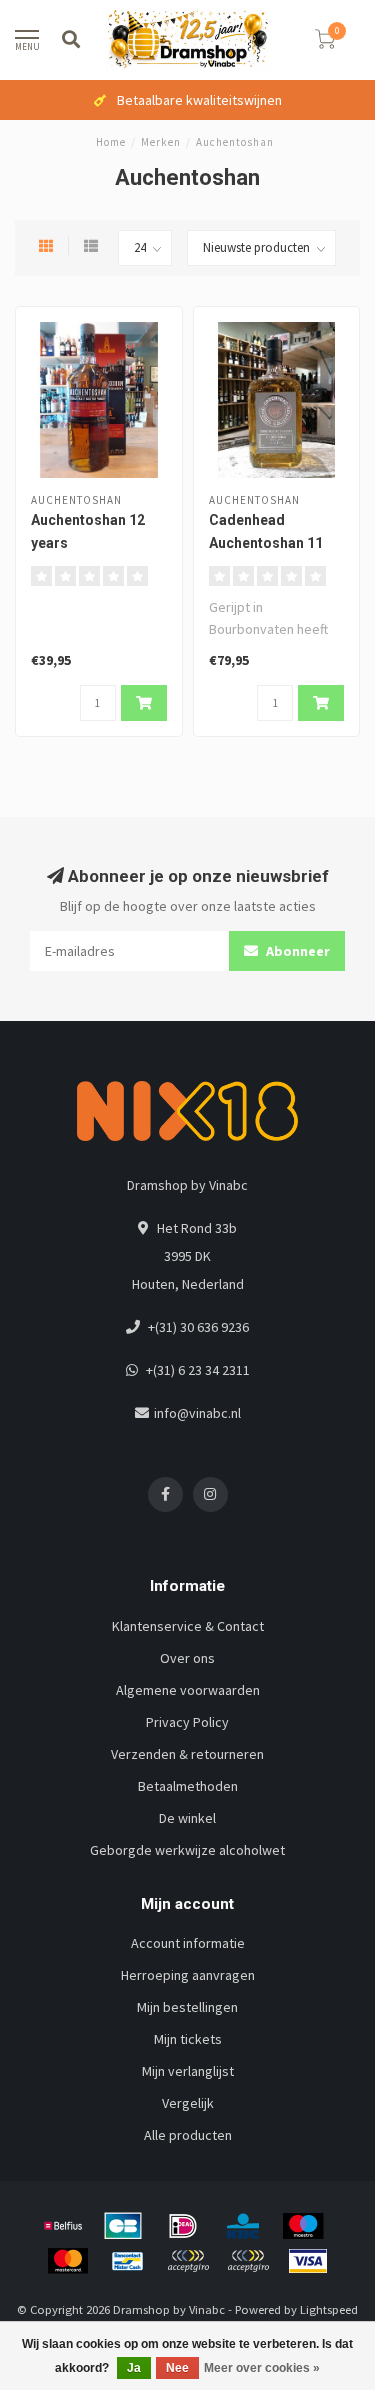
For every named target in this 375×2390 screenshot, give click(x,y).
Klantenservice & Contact (188, 1626)
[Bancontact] (128, 2261)
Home (111, 142)
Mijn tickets (188, 2039)
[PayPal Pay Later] (248, 2261)
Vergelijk (188, 2103)
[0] (325, 42)
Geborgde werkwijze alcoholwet (187, 1850)
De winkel (187, 1818)
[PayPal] (188, 2261)
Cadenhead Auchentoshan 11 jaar (266, 543)
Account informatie (188, 1943)
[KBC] (243, 2226)
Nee (177, 2368)
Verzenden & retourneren (187, 1754)
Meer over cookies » (262, 2368)
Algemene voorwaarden (188, 1690)
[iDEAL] (183, 2226)
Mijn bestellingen (187, 2007)
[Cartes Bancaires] (123, 2226)
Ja (134, 2368)
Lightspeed (329, 2309)
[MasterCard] (68, 2261)
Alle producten (188, 2135)
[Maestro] (303, 2226)
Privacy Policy (187, 1722)
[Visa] (308, 2261)
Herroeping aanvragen (188, 1975)
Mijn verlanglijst (188, 2071)
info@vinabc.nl (197, 1413)
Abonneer (296, 951)
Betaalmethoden (188, 1786)
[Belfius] (63, 2226)
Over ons (187, 1658)
